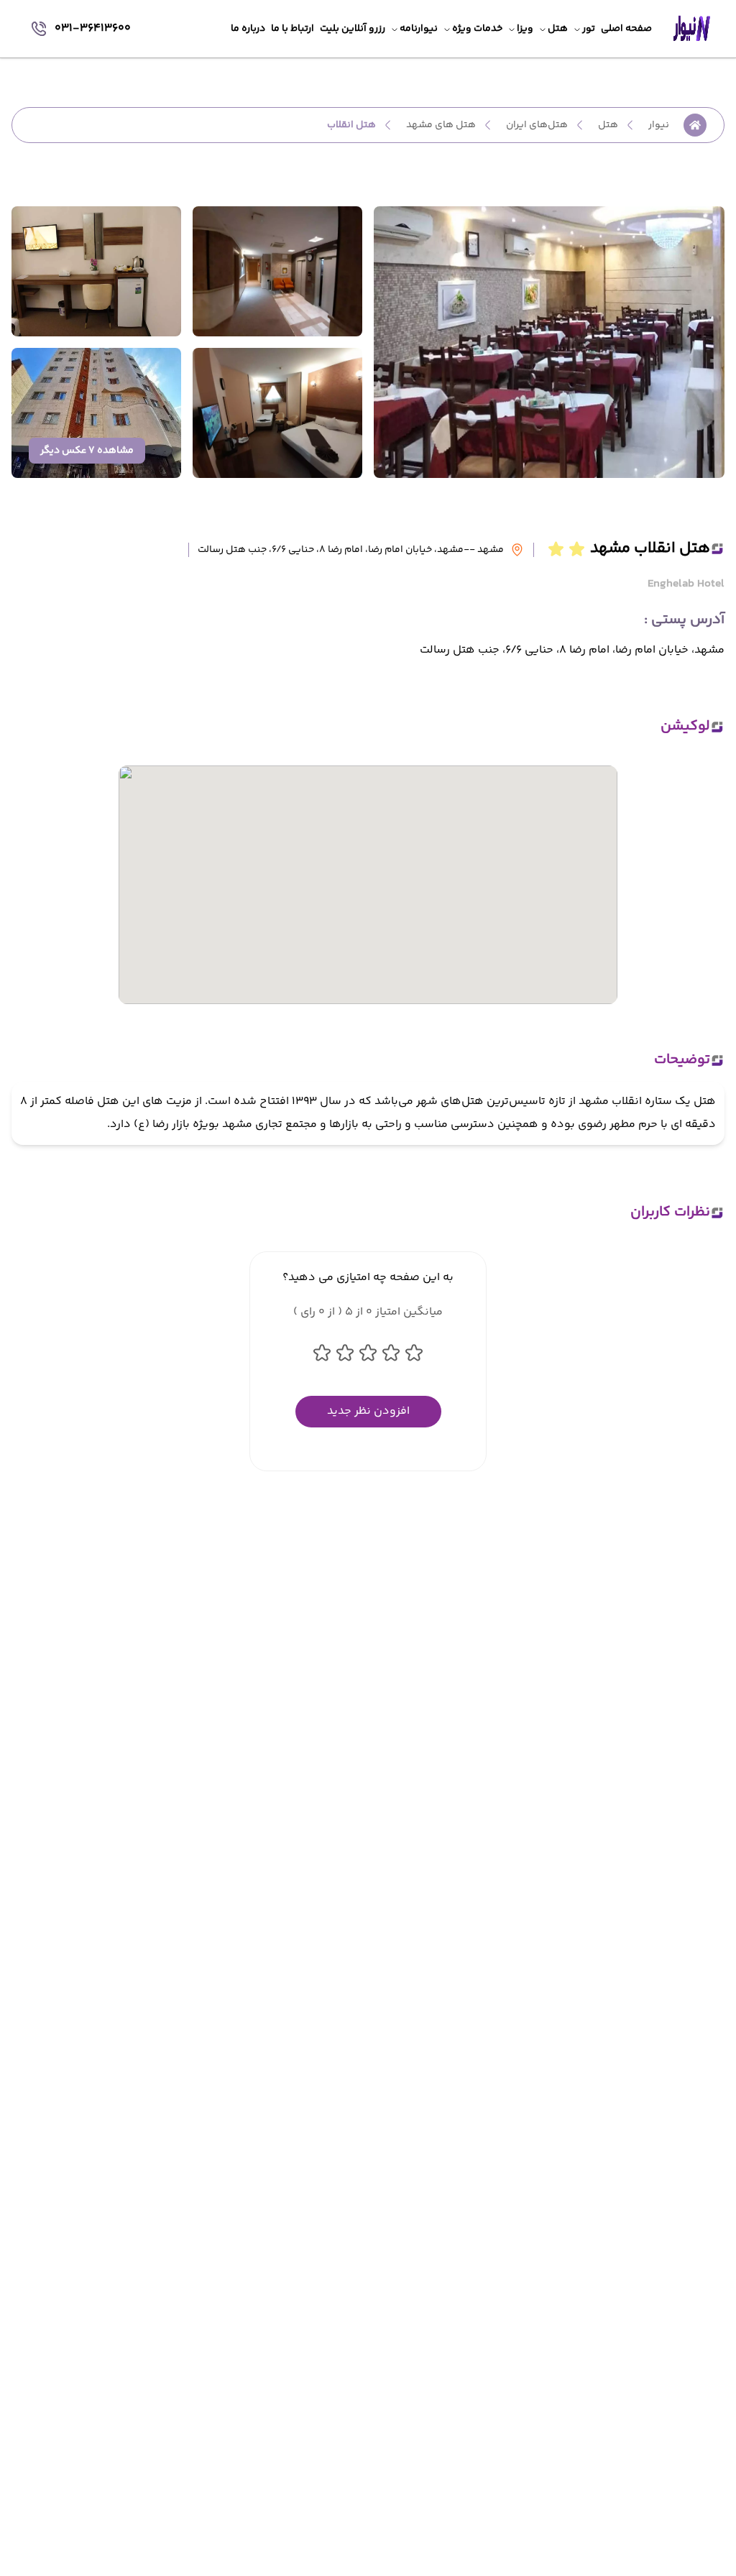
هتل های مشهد (441, 125)
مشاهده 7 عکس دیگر (87, 451)
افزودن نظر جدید (368, 1411)
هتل (608, 125)
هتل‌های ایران (537, 125)
